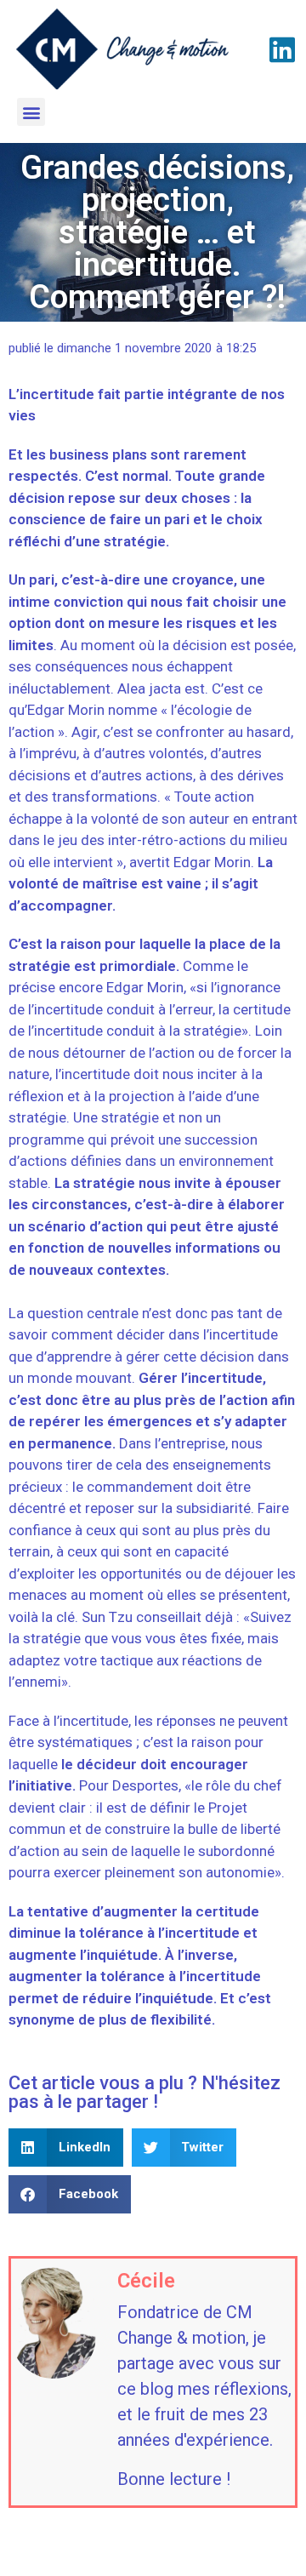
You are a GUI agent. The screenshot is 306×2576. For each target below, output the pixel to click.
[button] (31, 112)
